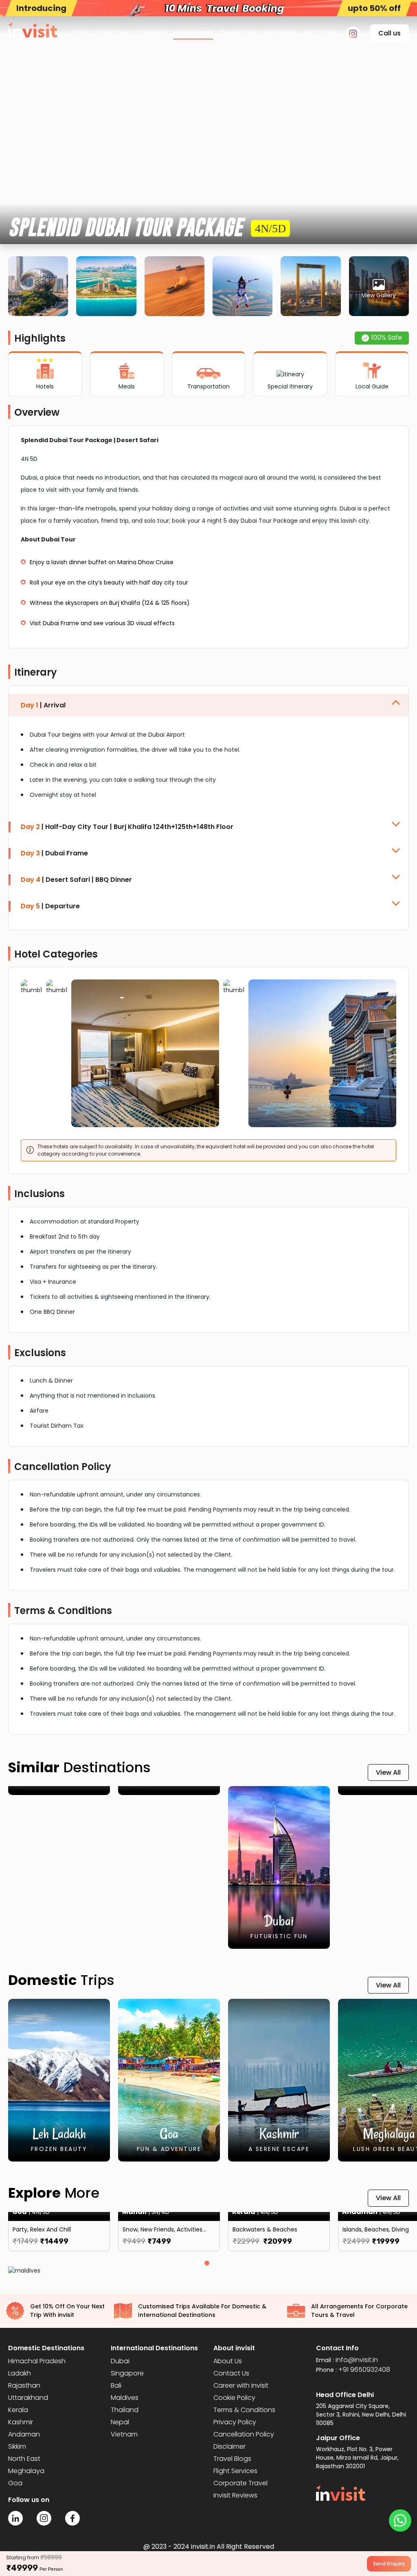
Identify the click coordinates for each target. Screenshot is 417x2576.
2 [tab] (208, 2265)
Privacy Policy (235, 2422)
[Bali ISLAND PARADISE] (59, 1791)
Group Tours (115, 32)
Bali (116, 2385)
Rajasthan (24, 2385)
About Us (228, 2361)
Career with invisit (241, 2385)
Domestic (153, 32)
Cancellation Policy (244, 2434)
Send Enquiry (389, 2564)
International (193, 32)
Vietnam (124, 2434)
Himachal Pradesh (37, 2361)
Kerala (18, 2410)
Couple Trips (237, 32)
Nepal (120, 2422)
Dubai (120, 2361)
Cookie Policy (234, 2398)
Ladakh (20, 2373)
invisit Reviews (235, 2495)
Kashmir (21, 2422)
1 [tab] (200, 2265)
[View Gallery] (379, 286)
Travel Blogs (232, 2459)
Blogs (310, 32)
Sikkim (17, 2446)
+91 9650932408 (364, 2370)
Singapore (127, 2373)
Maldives (125, 2398)
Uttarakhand (28, 2398)
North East (24, 2459)
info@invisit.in (357, 2360)
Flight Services (235, 2471)
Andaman (24, 2434)
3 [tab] (217, 2265)
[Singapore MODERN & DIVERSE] (169, 1791)
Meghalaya (26, 2471)
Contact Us (231, 2373)
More (331, 32)
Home (82, 32)
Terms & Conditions (244, 2410)
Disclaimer (229, 2446)
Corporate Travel (240, 2483)
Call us (390, 33)
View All (388, 1772)
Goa (15, 2483)
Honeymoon (279, 32)
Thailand (125, 2410)
